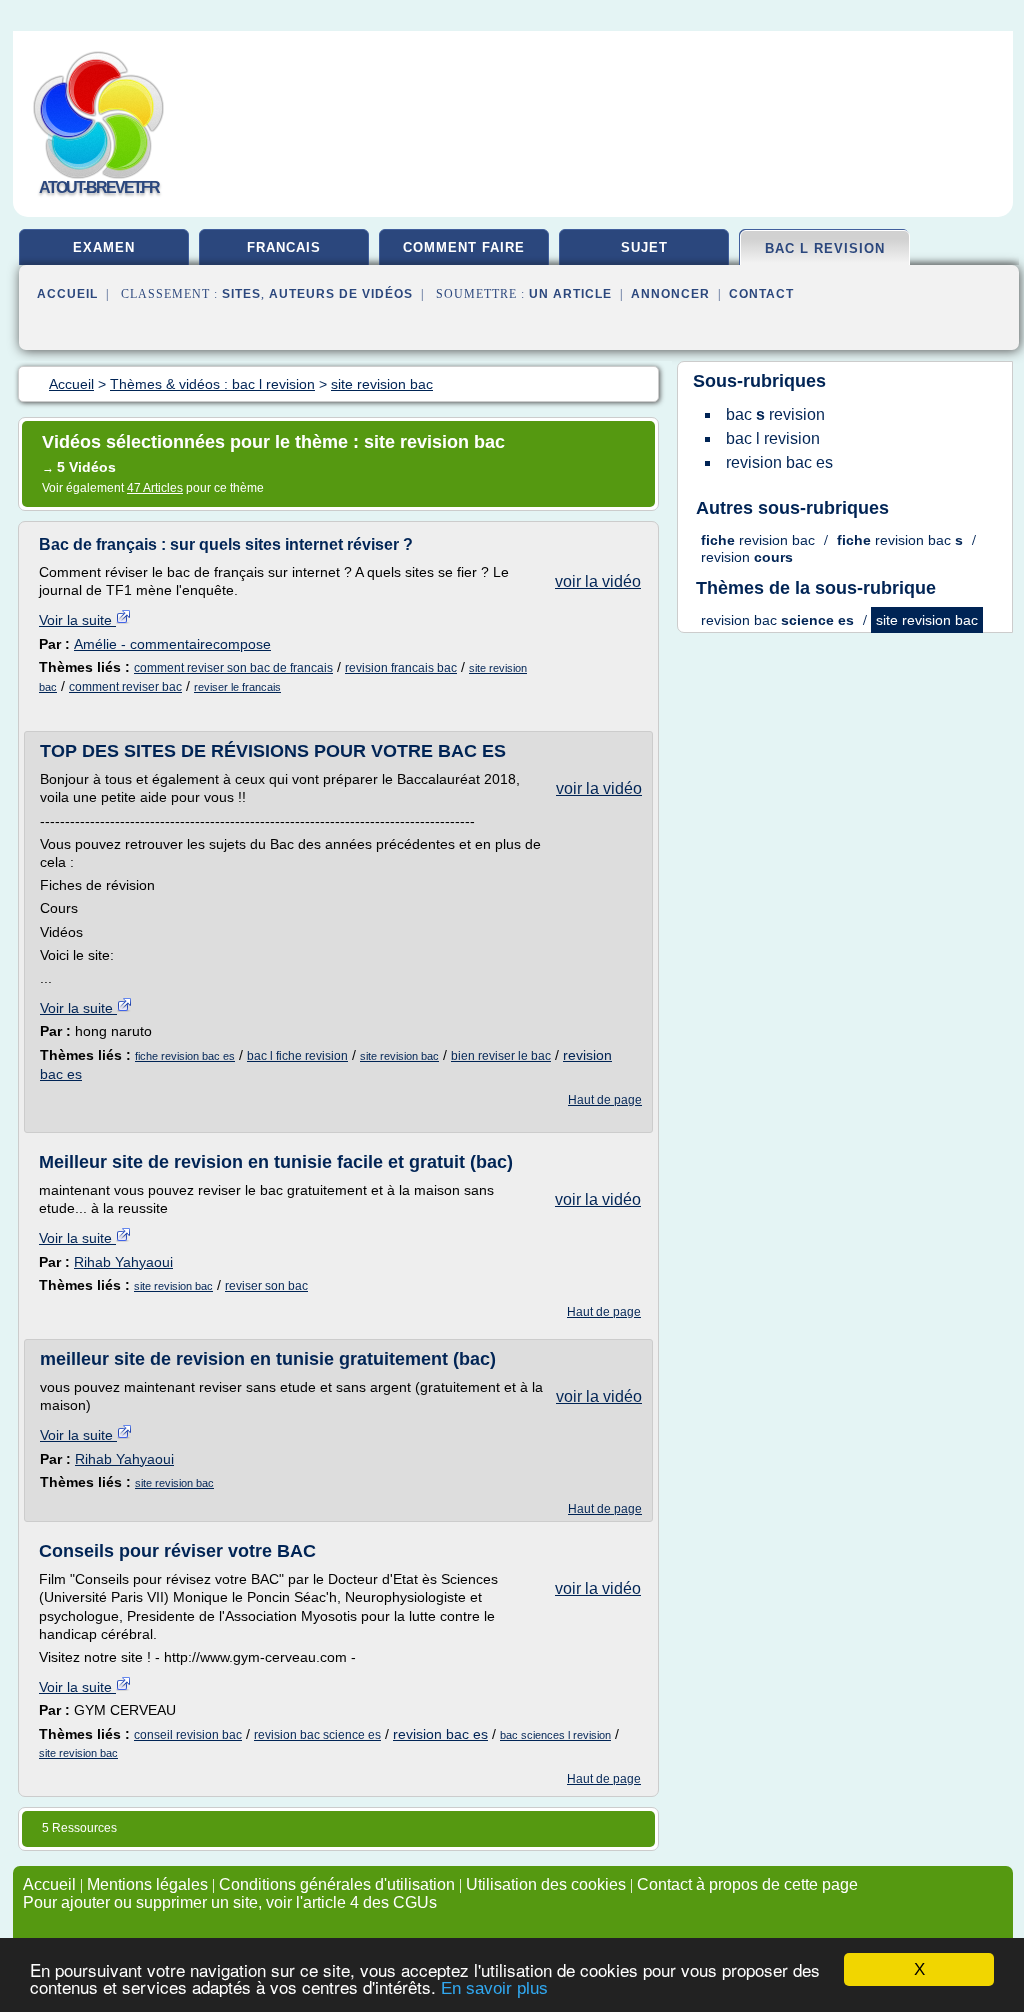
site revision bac (399, 1056)
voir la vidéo (598, 581)
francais (284, 247)
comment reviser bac (125, 687)
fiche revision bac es (185, 1056)
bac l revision (825, 248)
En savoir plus (494, 1988)
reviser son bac (266, 1286)
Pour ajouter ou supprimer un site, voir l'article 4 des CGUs (230, 1902)
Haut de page (605, 1100)
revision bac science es (317, 1735)
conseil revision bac (188, 1735)
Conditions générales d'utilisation (337, 1884)
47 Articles (155, 488)
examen (104, 247)
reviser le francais (237, 687)
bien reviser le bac (501, 1056)
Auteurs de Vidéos (341, 294)
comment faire (464, 247)
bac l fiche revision (297, 1056)
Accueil (67, 294)
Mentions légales (147, 1884)
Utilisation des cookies (546, 1884)
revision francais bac (401, 668)
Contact (761, 294)
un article (570, 294)
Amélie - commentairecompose (172, 644)
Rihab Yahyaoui (123, 1262)
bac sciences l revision (555, 1735)
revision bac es (440, 1734)
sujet (644, 247)
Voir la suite (77, 620)
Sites (241, 294)
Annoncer (670, 294)
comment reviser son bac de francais (233, 668)
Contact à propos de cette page (747, 1884)
